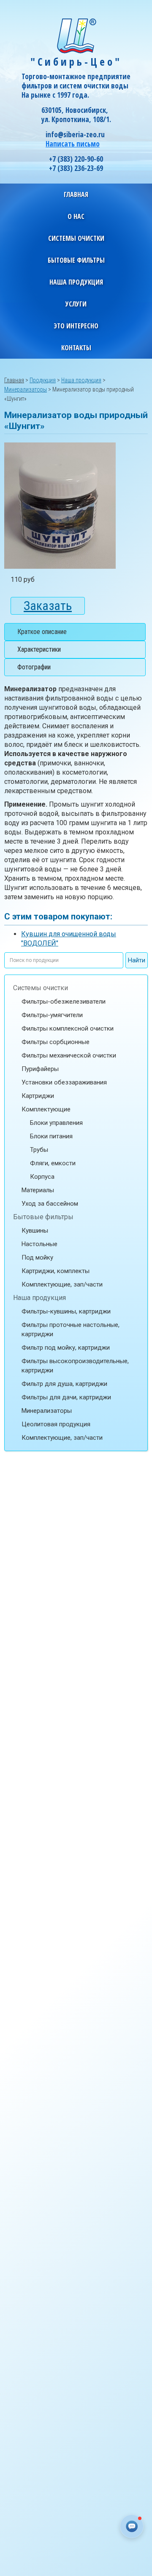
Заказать (48, 606)
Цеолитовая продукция (56, 1424)
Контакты (76, 348)
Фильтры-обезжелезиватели (64, 1002)
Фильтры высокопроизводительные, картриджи (75, 1366)
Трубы (39, 1150)
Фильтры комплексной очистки (68, 1028)
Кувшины (35, 1231)
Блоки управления (56, 1123)
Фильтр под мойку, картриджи (66, 1348)
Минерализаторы (47, 1411)
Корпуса (42, 1177)
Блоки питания (51, 1136)
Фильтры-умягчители (52, 1015)
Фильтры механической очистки (69, 1055)
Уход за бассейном (50, 1204)
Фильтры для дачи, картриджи (66, 1397)
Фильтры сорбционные (56, 1042)
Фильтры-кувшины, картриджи (66, 1311)
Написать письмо (73, 144)
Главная (76, 194)
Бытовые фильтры (43, 1217)
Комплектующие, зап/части (62, 1284)
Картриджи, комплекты (56, 1271)
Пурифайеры (40, 1069)
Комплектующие (46, 1109)
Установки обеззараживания (64, 1082)
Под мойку (37, 1257)
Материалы (38, 1190)
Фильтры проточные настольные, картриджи (71, 1329)
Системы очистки (41, 988)
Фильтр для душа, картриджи (64, 1384)
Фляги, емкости (53, 1163)
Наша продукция (39, 1298)
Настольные (39, 1244)
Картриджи (38, 1096)
